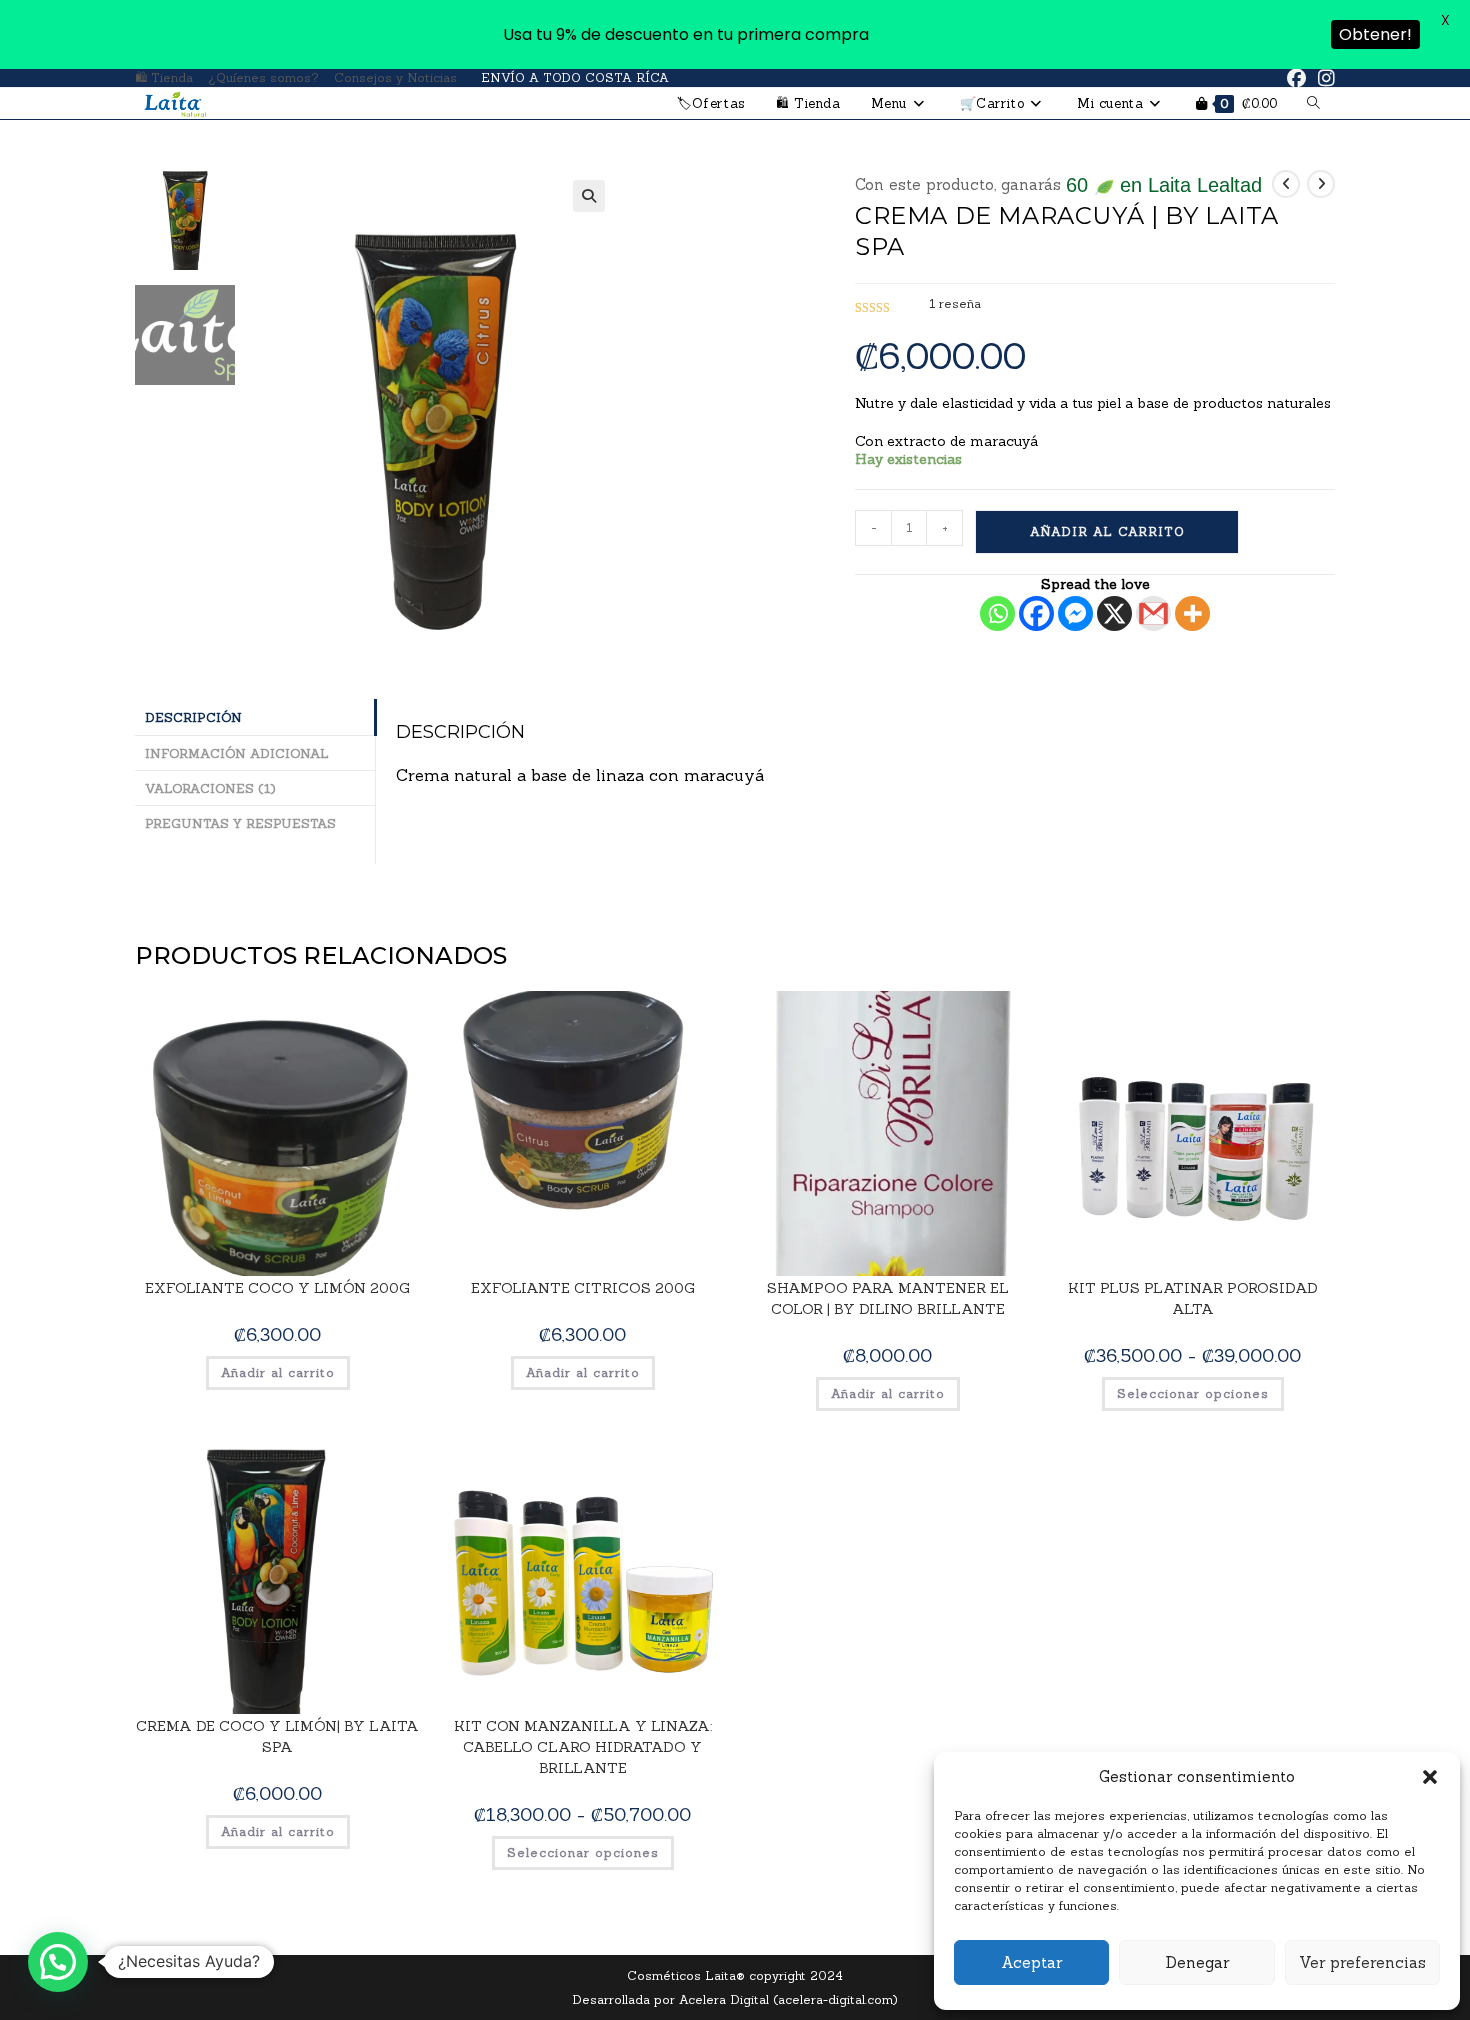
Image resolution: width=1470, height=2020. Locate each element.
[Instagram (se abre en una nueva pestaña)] (1323, 78)
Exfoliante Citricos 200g (583, 1288)
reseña (955, 303)
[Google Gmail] (1153, 613)
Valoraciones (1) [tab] (210, 788)
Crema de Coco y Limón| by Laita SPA (277, 1736)
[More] (1192, 613)
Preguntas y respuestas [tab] (240, 823)
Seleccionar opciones (1193, 1393)
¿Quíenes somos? (263, 77)
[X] (1114, 613)
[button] (1430, 1777)
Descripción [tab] (193, 717)
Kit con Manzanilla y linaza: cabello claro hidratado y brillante (583, 1747)
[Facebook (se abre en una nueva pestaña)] (1296, 78)
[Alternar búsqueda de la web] (1313, 103)
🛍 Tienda (164, 77)
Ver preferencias (1362, 1962)
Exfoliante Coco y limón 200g (277, 1288)
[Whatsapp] (997, 613)
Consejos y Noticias (395, 77)
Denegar (1197, 1962)
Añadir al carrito (1107, 531)
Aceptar (1031, 1962)
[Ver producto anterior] (1286, 184)
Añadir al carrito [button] (278, 1372)
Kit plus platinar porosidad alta (1193, 1298)
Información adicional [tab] (237, 753)
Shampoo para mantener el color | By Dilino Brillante (888, 1298)
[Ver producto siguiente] (1321, 184)
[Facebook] (1036, 613)
